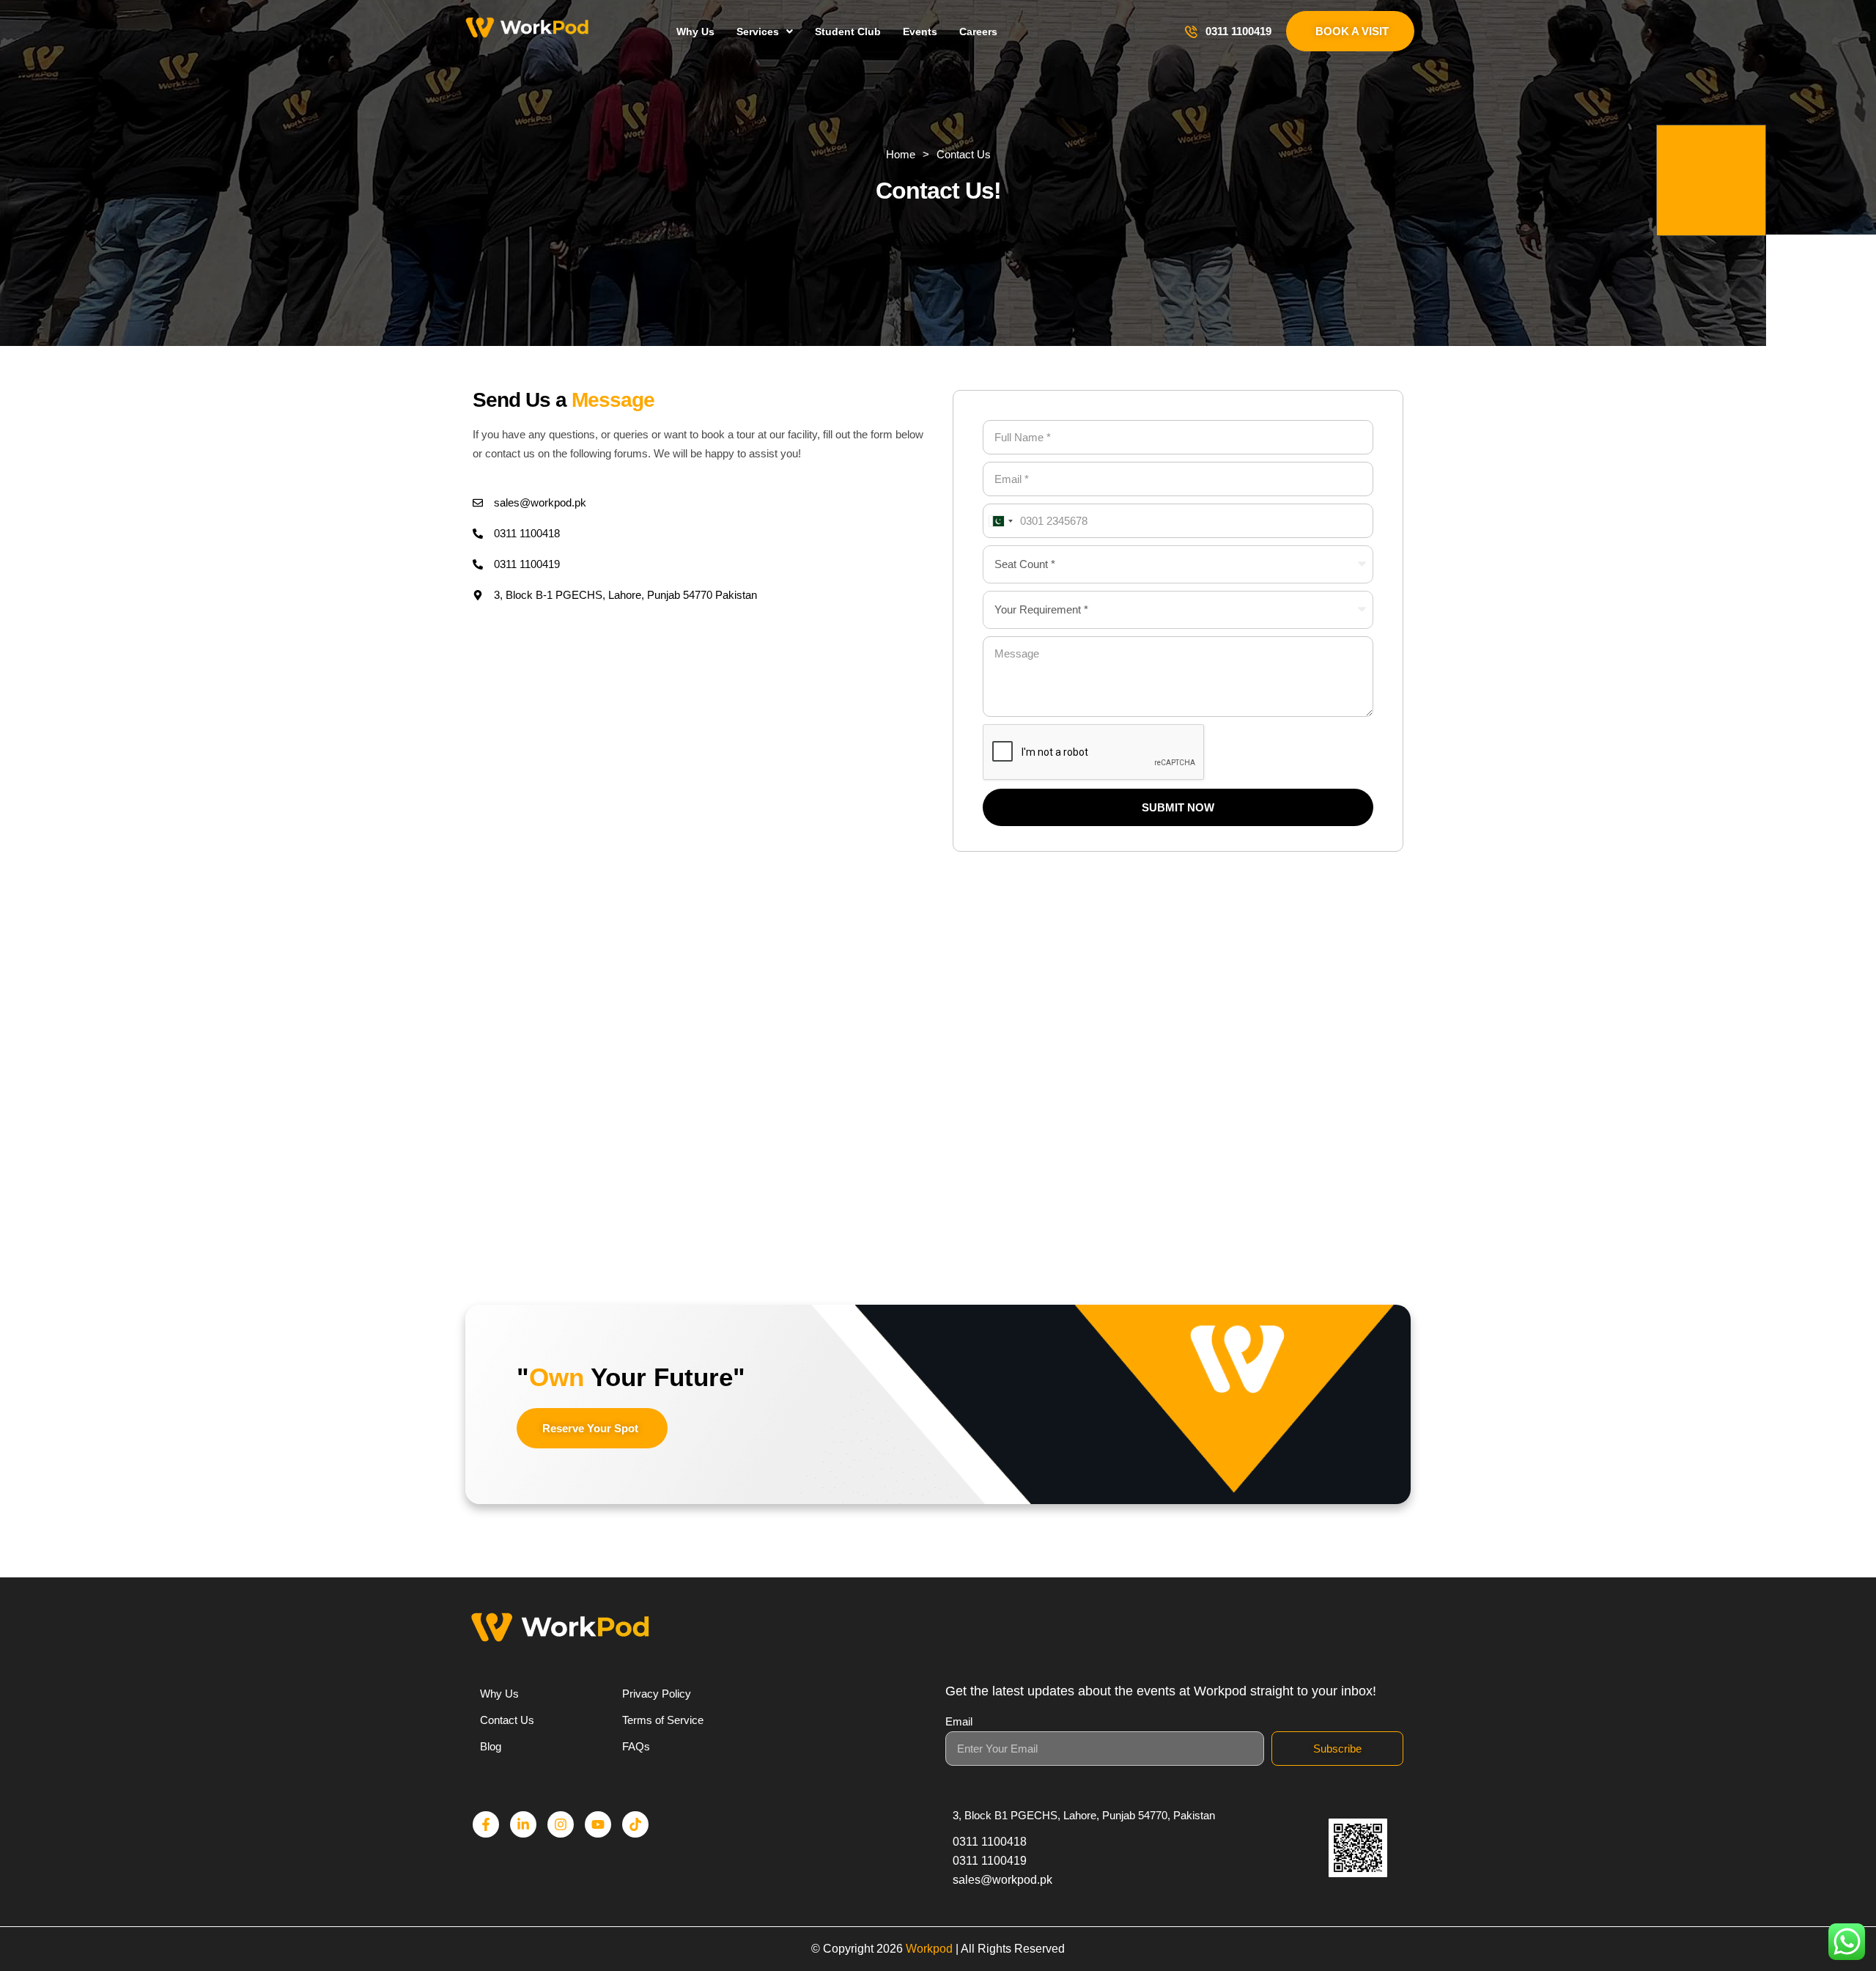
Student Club (848, 32)
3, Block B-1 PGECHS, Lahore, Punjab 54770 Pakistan (625, 595)
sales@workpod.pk (540, 502)
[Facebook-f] (486, 1824)
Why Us (695, 32)
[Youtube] (598, 1824)
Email (959, 1721)
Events (920, 32)
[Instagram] (561, 1824)
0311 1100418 (527, 533)
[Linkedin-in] (523, 1824)
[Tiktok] (635, 1824)
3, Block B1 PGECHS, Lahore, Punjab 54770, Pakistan (1084, 1815)
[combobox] (1000, 521)
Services (758, 32)
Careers (978, 32)
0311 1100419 (1238, 31)
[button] (765, 32)
